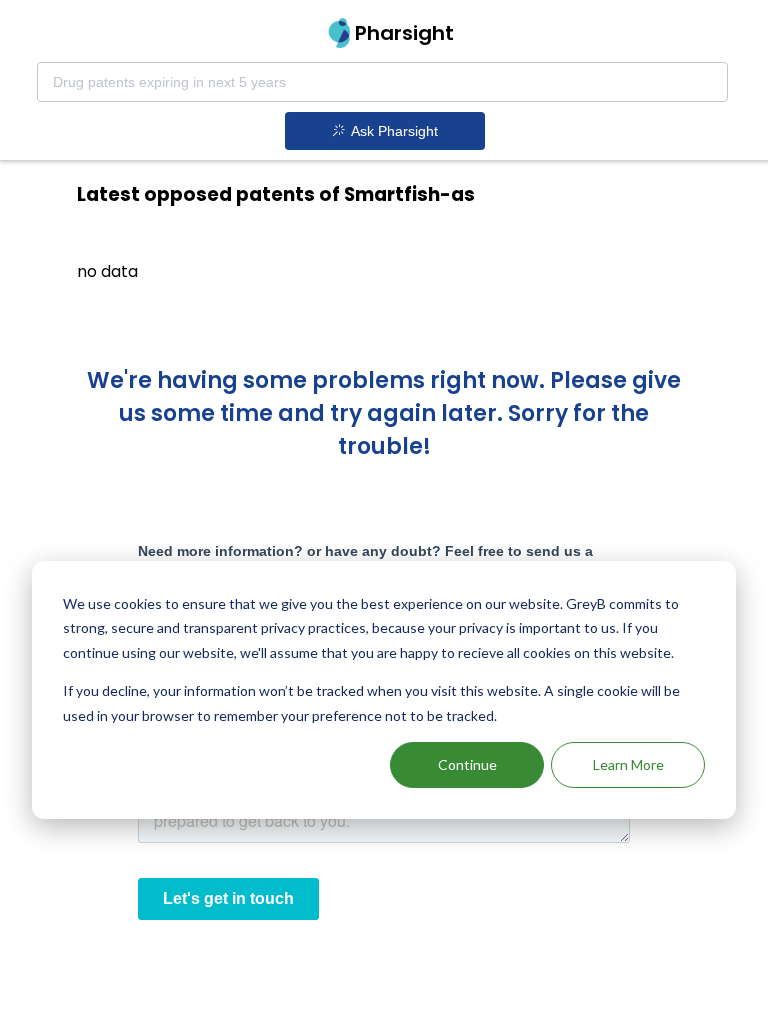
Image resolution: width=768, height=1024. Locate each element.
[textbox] (382, 82)
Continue (467, 764)
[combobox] (382, 82)
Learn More (628, 764)
